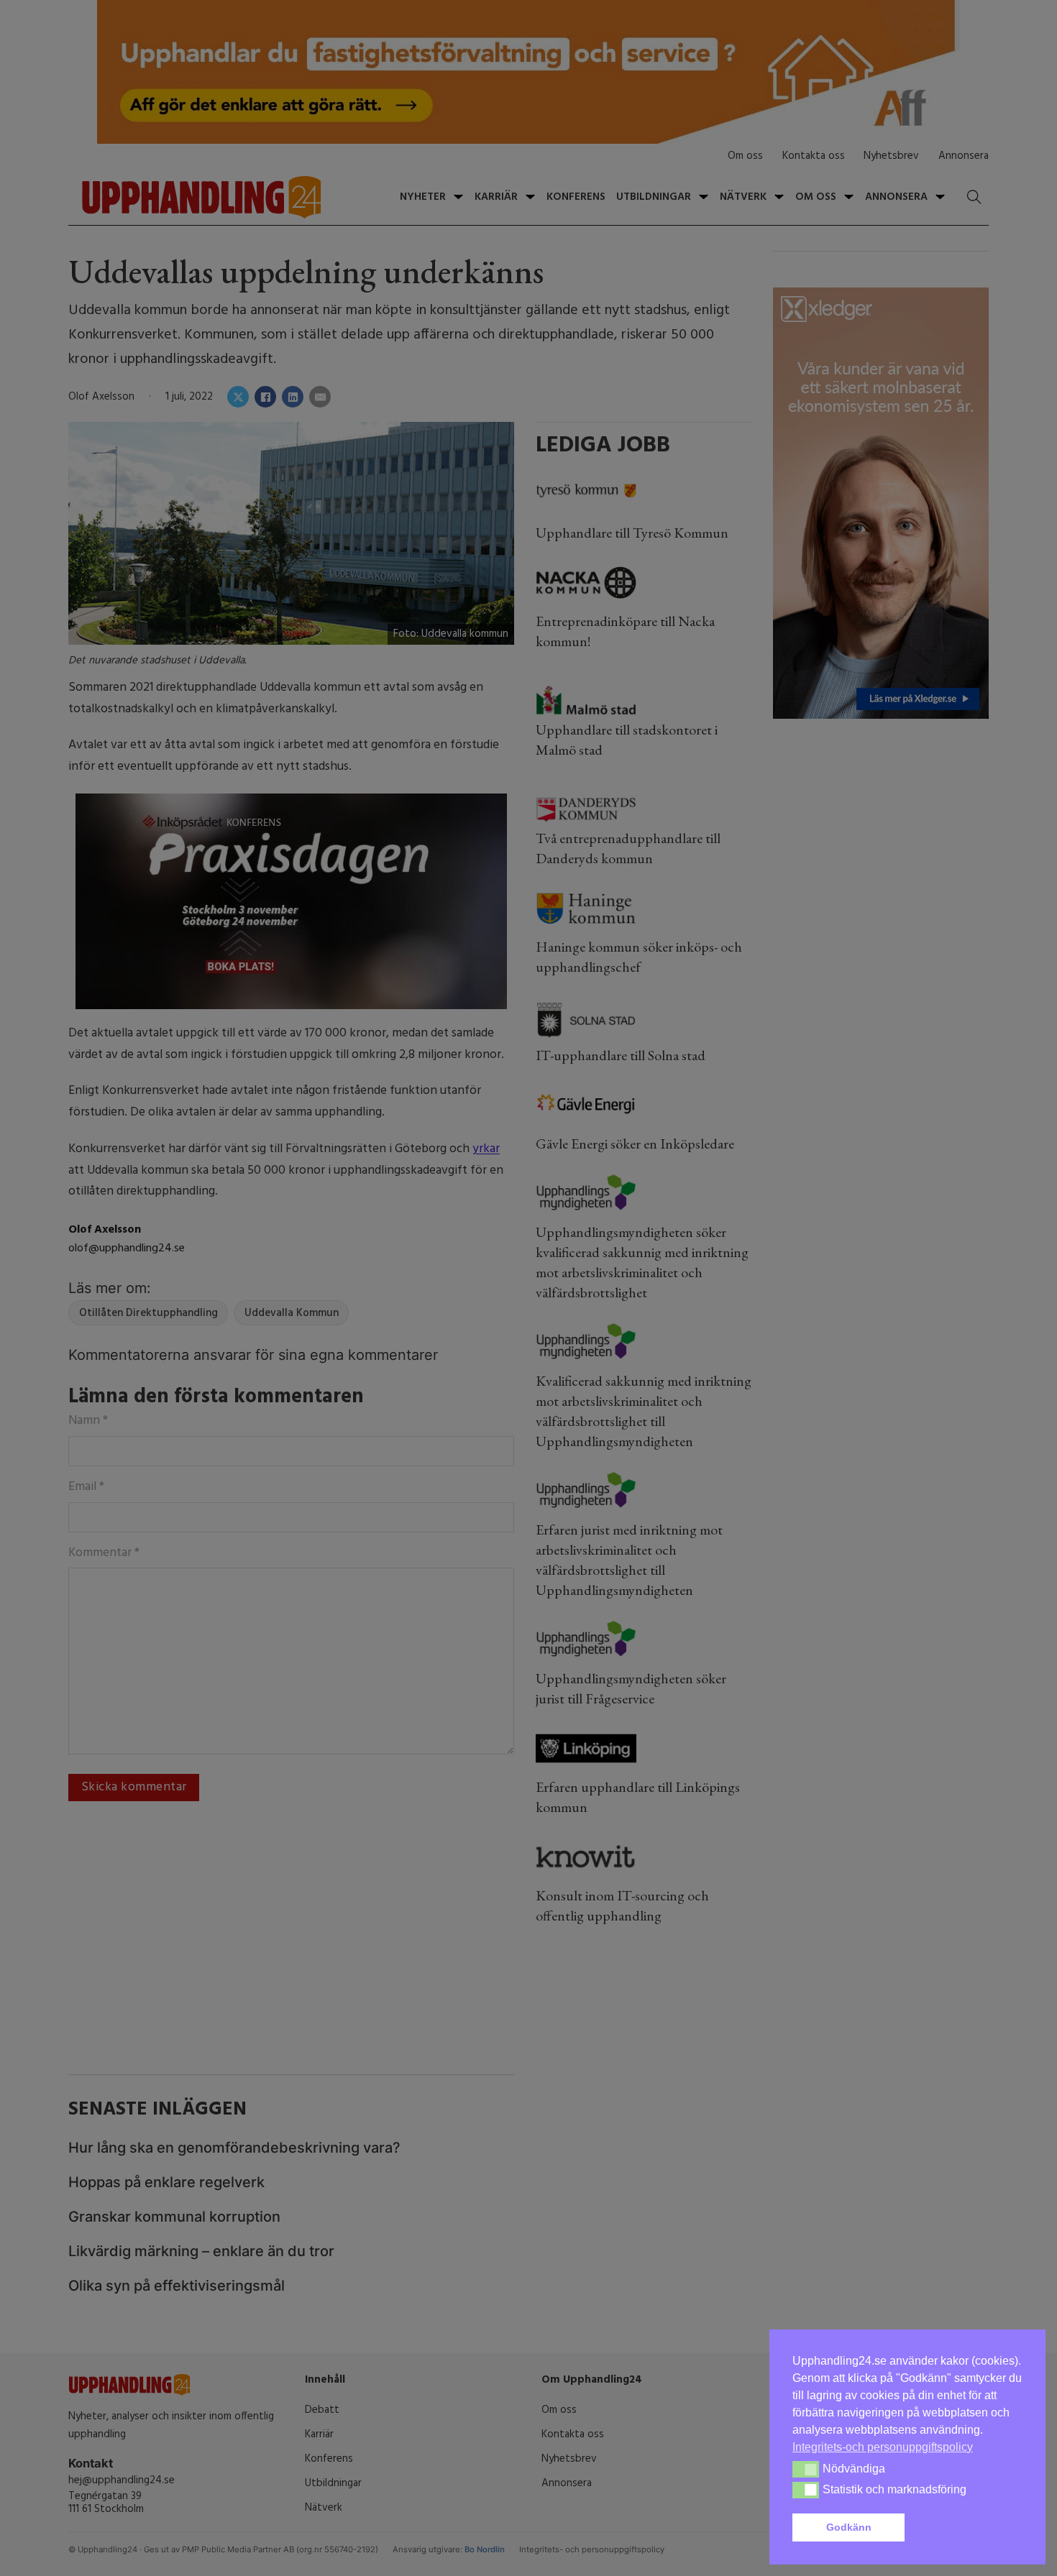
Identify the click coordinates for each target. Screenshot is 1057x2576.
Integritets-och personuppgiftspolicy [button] (883, 2447)
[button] (966, 2528)
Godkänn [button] (849, 2527)
